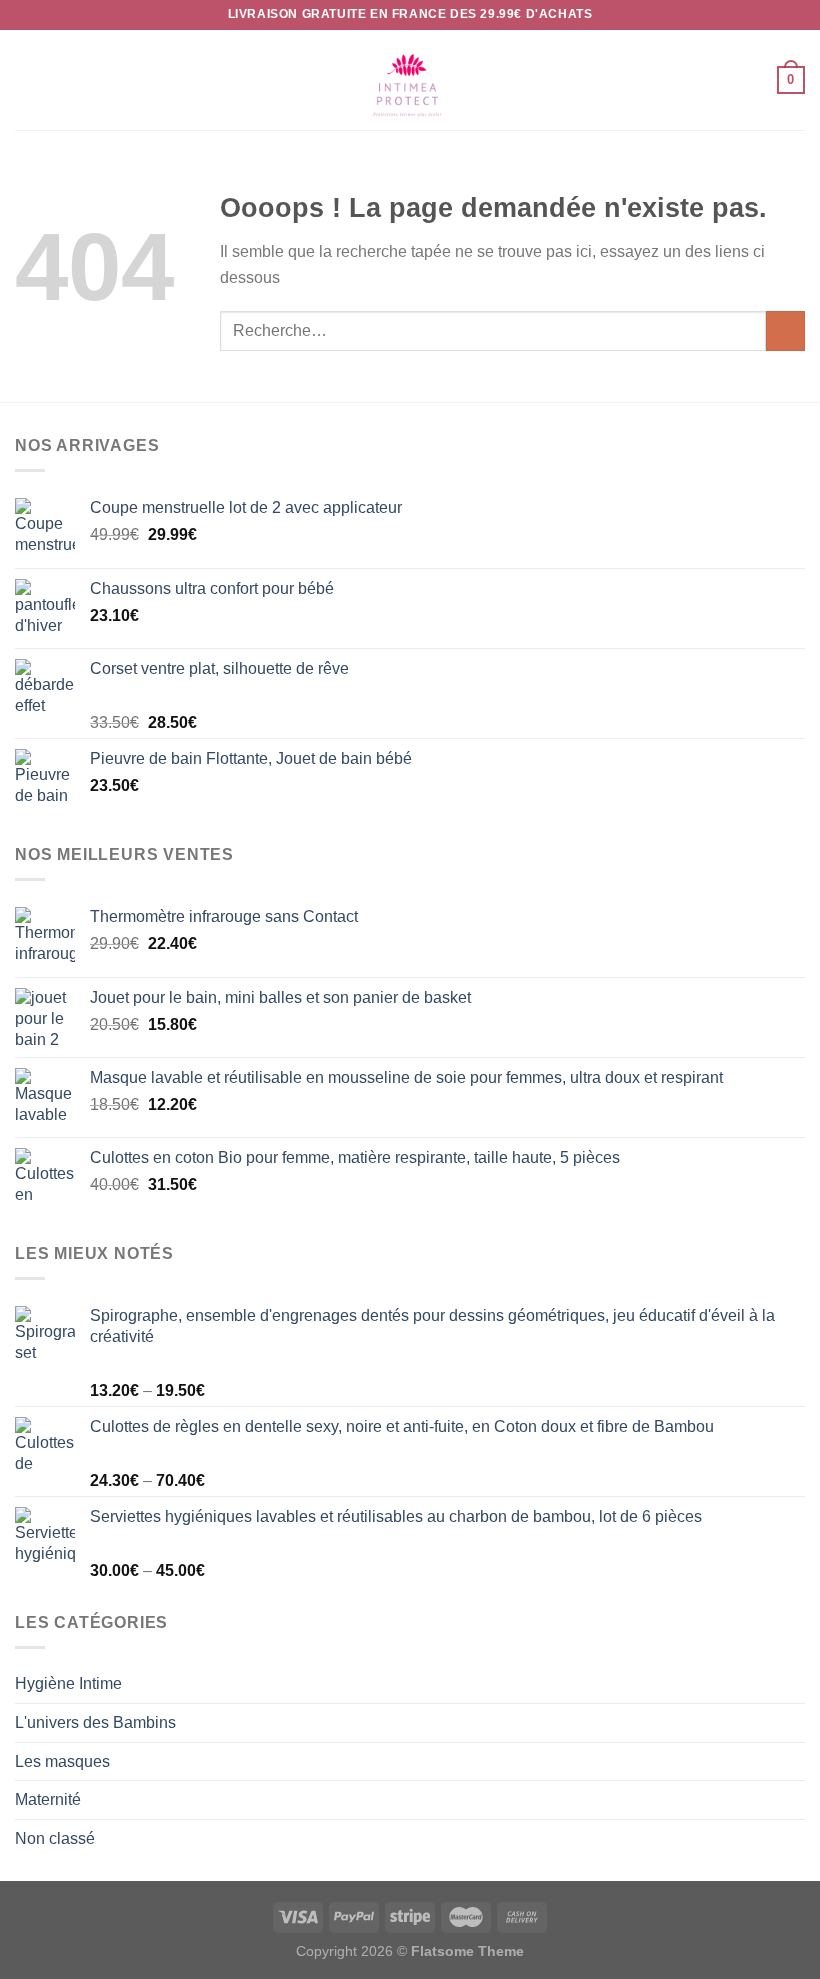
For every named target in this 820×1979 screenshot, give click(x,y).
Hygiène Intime (68, 1683)
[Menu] (27, 79)
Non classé (55, 1838)
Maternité (48, 1799)
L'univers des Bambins (95, 1722)
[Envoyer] (785, 330)
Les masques (62, 1761)
